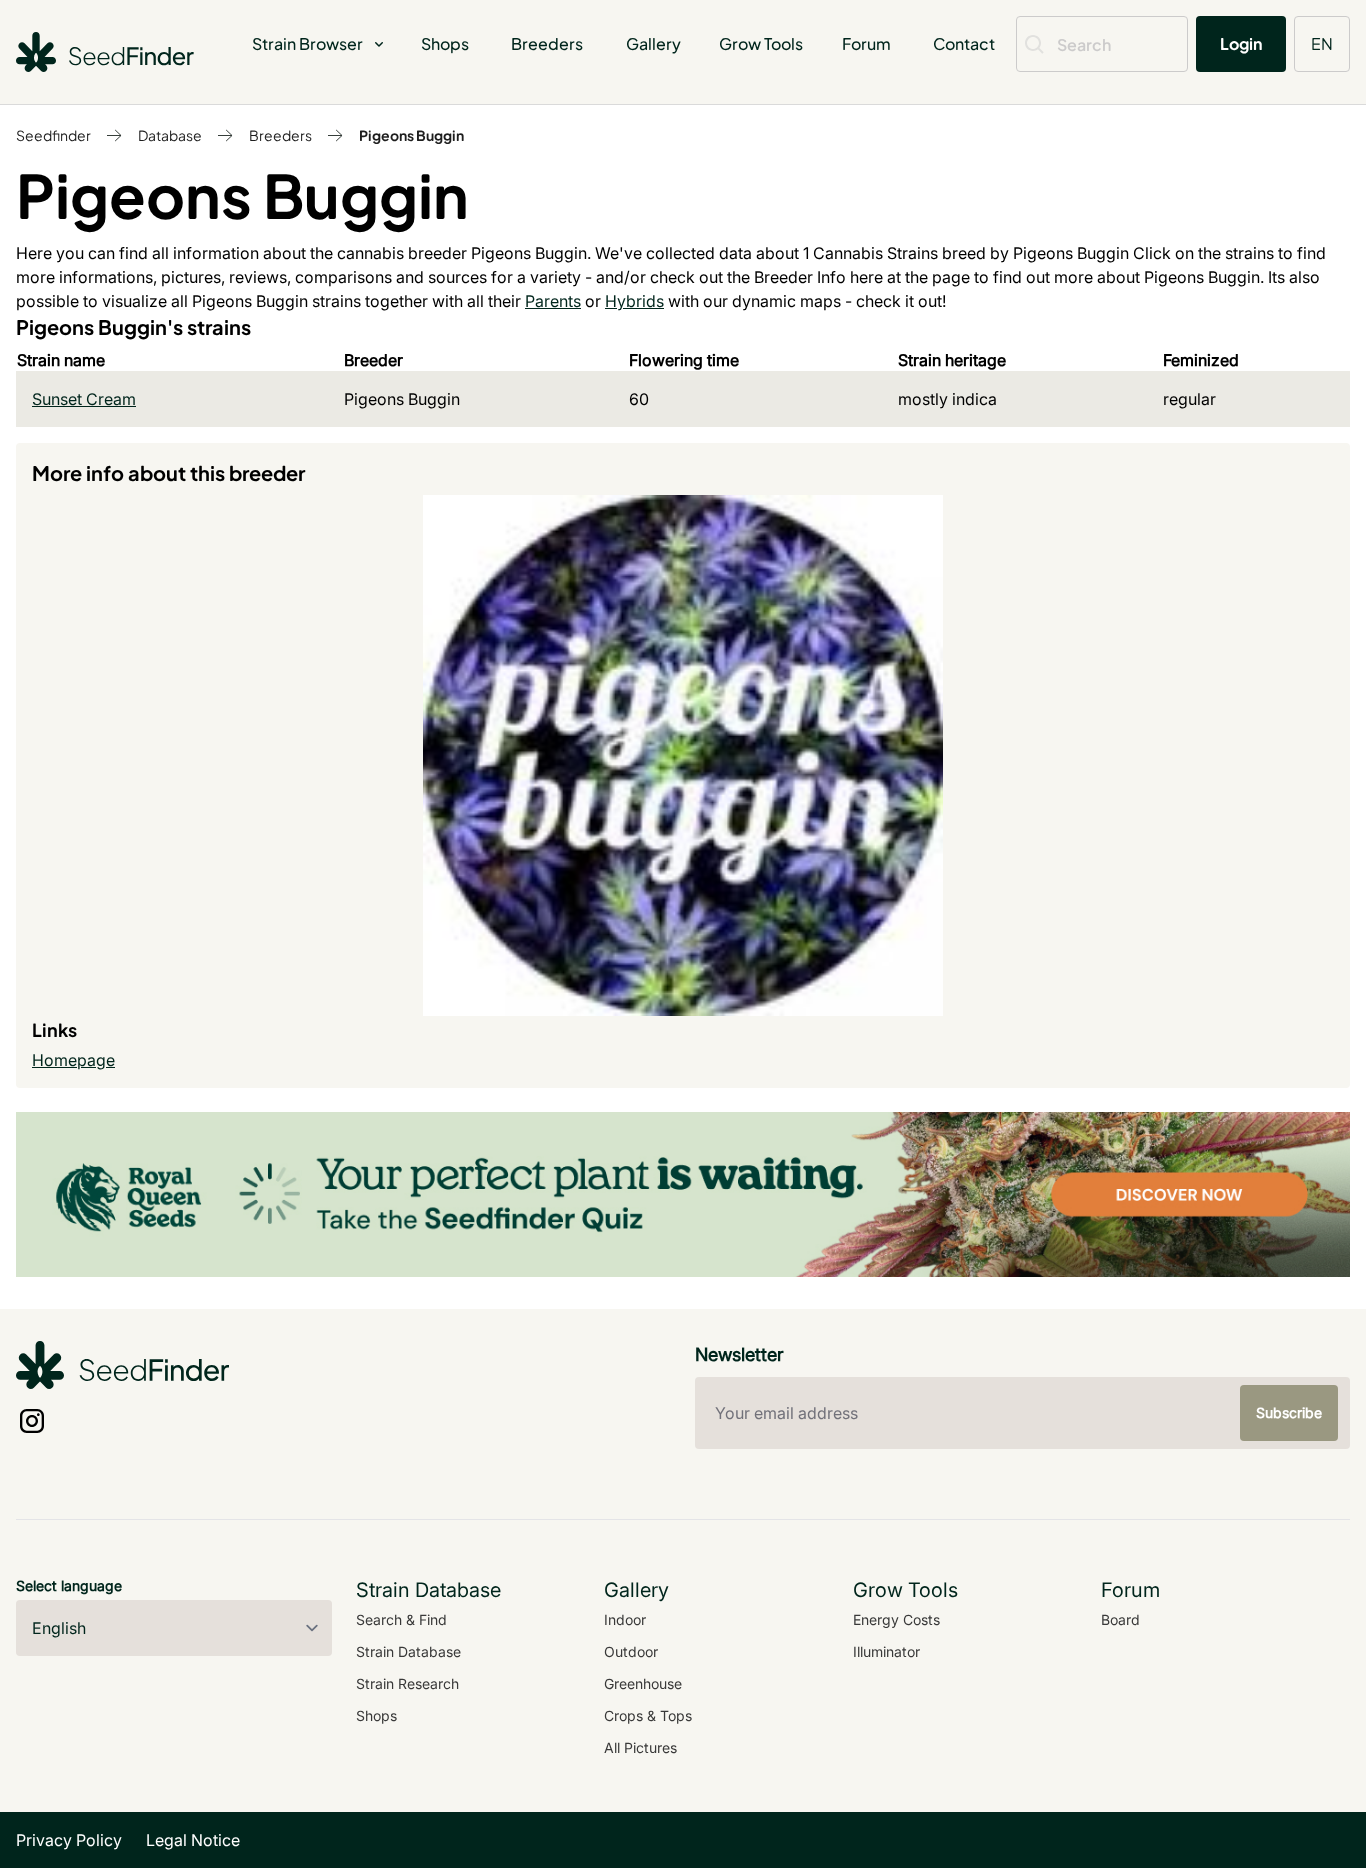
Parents (553, 301)
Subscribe (1289, 1412)
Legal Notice (193, 1840)
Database (170, 135)
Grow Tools (761, 43)
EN (1322, 43)
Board (1120, 1619)
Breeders (547, 43)
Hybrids (634, 301)
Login (1241, 43)
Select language (69, 1585)
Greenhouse (643, 1683)
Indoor (625, 1619)
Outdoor (631, 1651)
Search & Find (401, 1619)
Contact (964, 43)
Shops (445, 43)
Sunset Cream (84, 399)
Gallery (653, 43)
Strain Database (408, 1651)
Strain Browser (307, 43)
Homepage (73, 1060)
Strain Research (407, 1683)
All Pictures (640, 1747)
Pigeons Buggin (411, 135)
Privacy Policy (69, 1840)
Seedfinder (53, 135)
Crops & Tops (648, 1715)
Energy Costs (896, 1619)
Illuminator (886, 1651)
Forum (866, 43)
